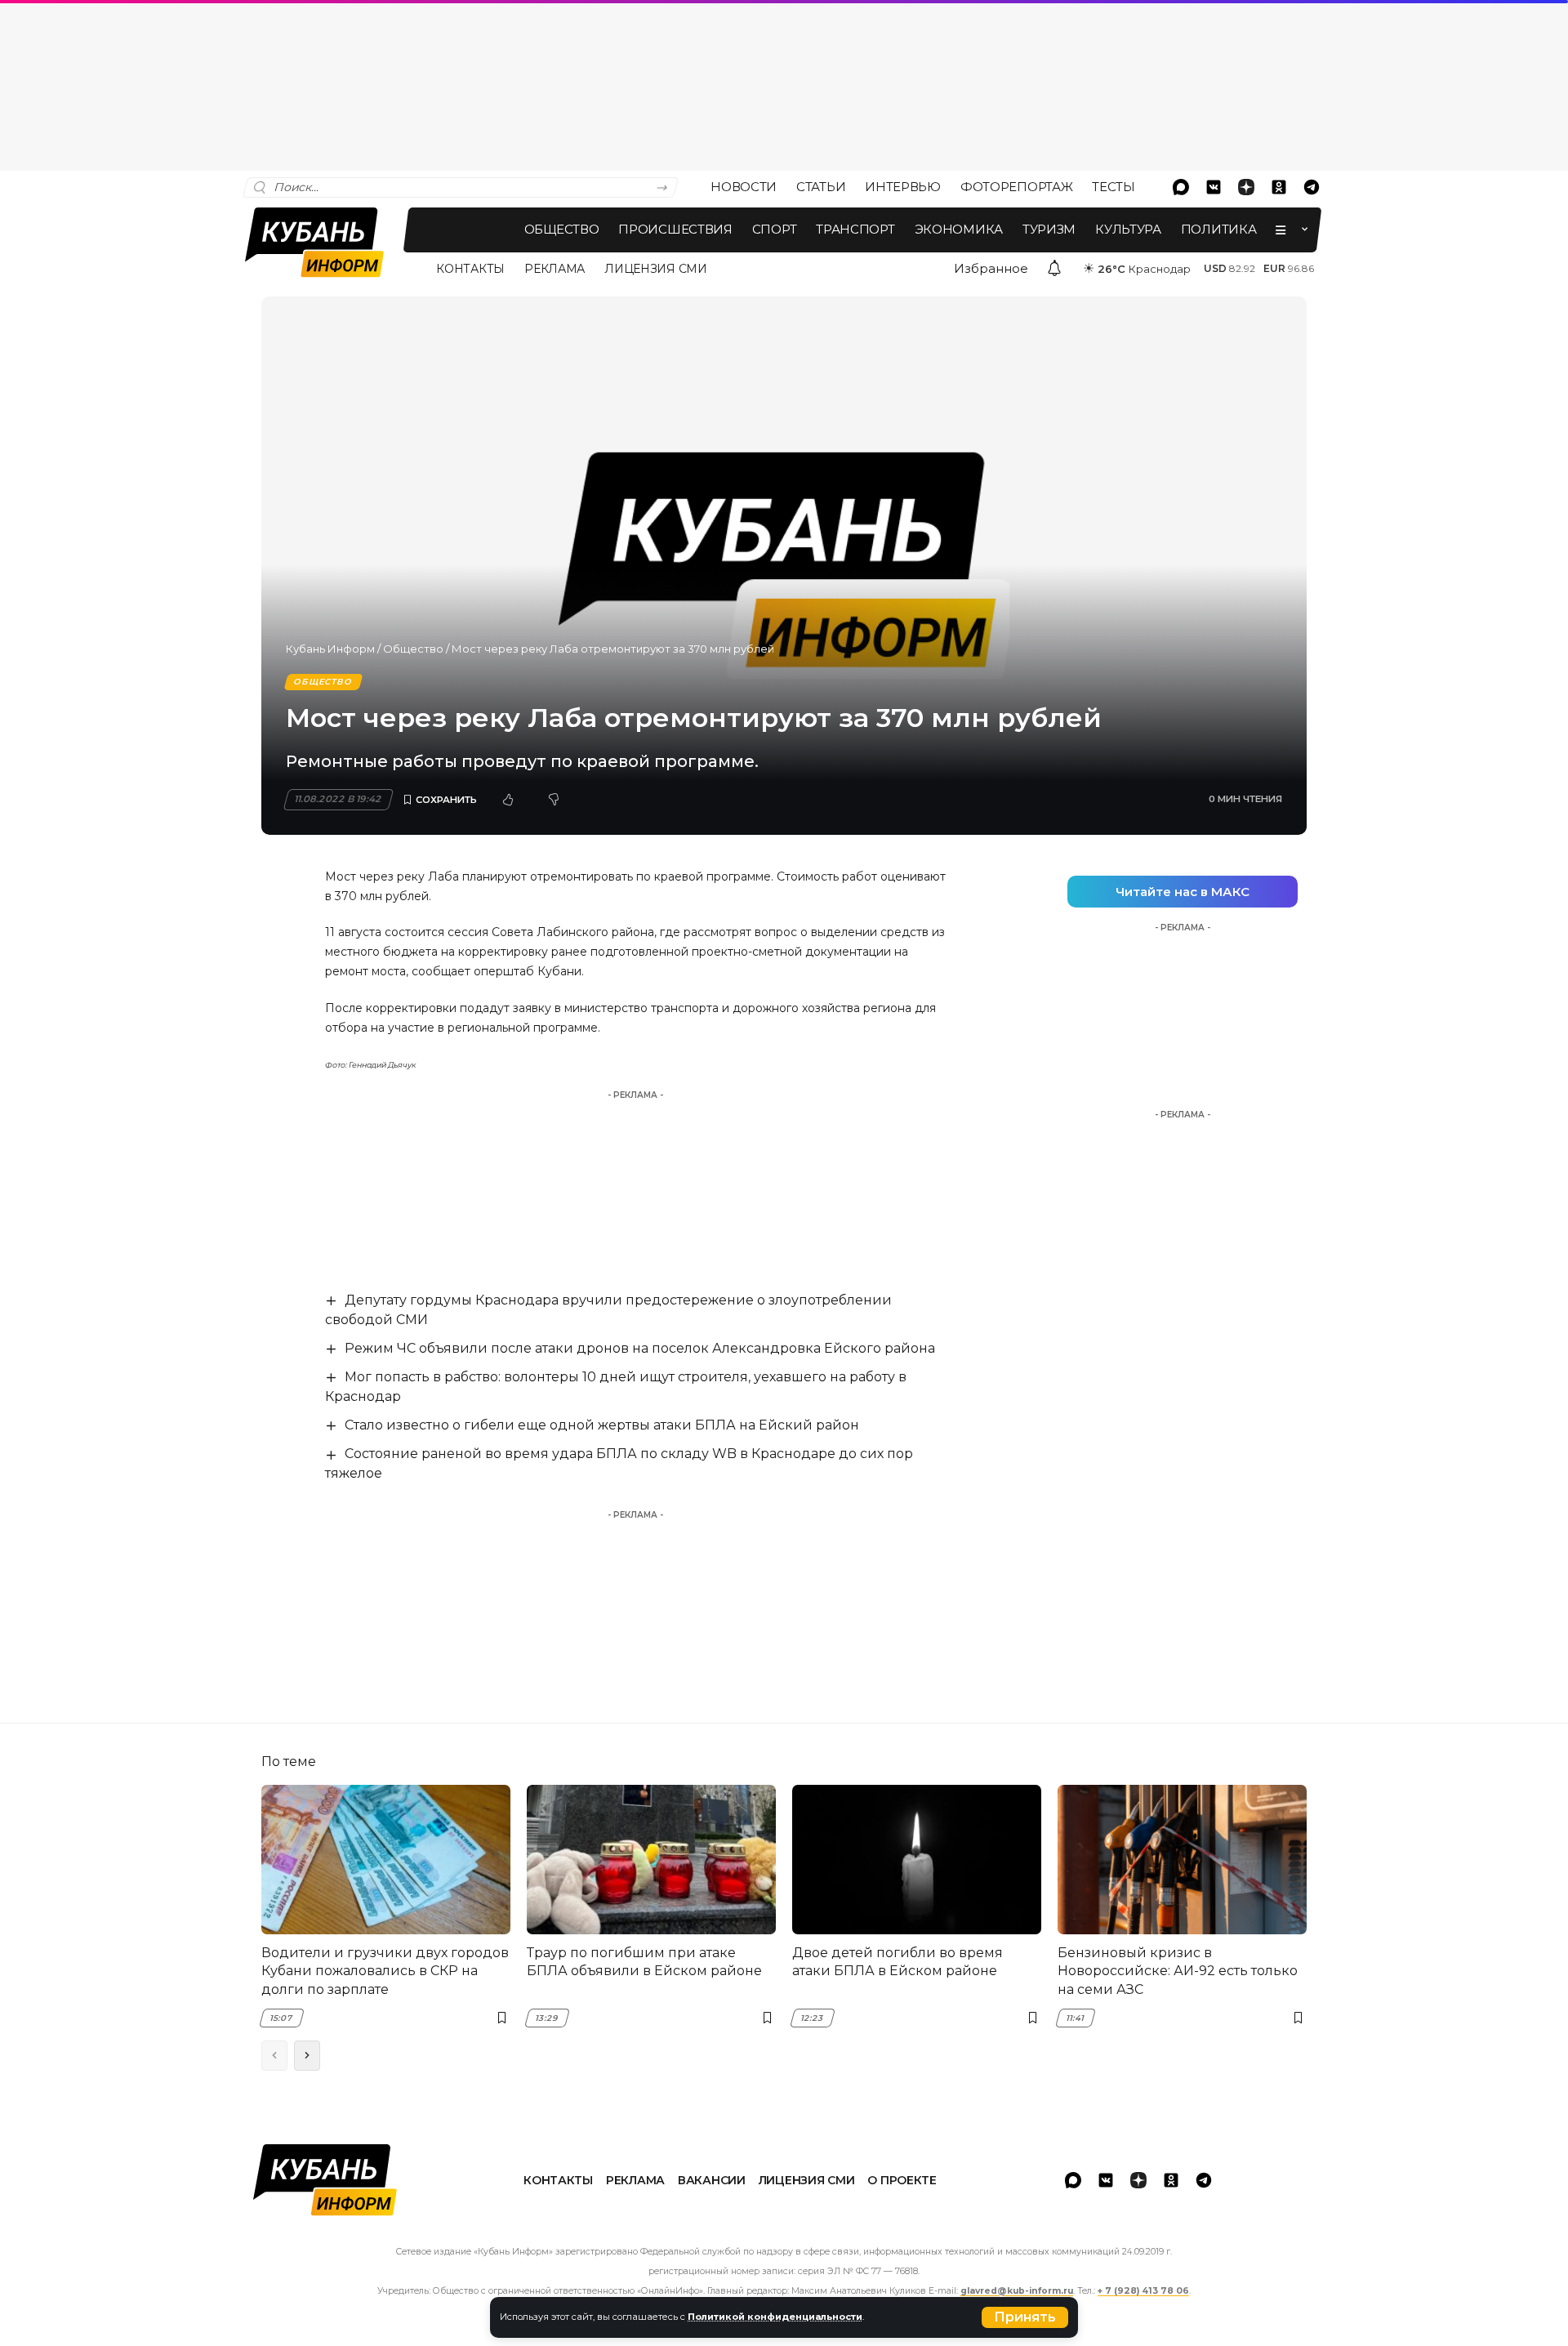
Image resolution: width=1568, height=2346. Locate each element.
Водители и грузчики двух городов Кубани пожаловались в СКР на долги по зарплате (385, 1971)
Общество (413, 649)
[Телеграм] (1312, 187)
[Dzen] (1246, 187)
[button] (1025, 2317)
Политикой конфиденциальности (775, 2317)
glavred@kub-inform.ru (1017, 2291)
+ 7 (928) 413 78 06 (1143, 2291)
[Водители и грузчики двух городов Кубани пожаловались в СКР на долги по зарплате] (386, 1860)
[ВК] (1214, 187)
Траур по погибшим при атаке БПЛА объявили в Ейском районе (644, 1962)
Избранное (991, 268)
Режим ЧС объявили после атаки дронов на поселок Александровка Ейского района (640, 1348)
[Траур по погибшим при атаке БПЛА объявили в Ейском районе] (651, 1860)
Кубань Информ (330, 649)
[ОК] (1279, 187)
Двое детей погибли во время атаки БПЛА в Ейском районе (898, 1962)
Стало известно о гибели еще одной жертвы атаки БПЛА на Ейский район (602, 1425)
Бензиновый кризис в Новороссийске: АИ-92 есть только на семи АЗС (1178, 1971)
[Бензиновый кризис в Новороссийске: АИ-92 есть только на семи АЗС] (1182, 1860)
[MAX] (1181, 187)
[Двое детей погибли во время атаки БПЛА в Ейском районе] (917, 1860)
